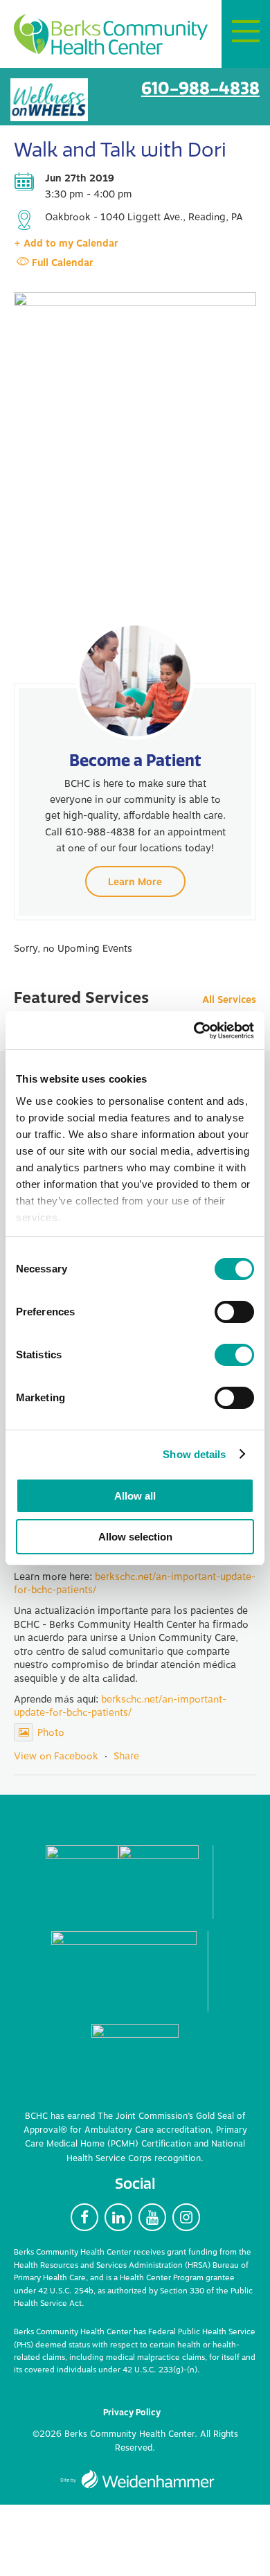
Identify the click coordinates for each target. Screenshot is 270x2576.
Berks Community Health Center (111, 35)
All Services (229, 1001)
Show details (194, 1454)
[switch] (234, 1312)
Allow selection (135, 1537)
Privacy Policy (132, 2413)
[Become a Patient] (135, 681)
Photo (51, 1733)
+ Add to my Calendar (66, 243)
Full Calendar (63, 263)
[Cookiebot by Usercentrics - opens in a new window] (194, 1031)
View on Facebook (56, 1756)
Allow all (135, 1496)
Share (126, 1756)
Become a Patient (135, 760)
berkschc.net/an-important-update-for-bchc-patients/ (135, 1584)
